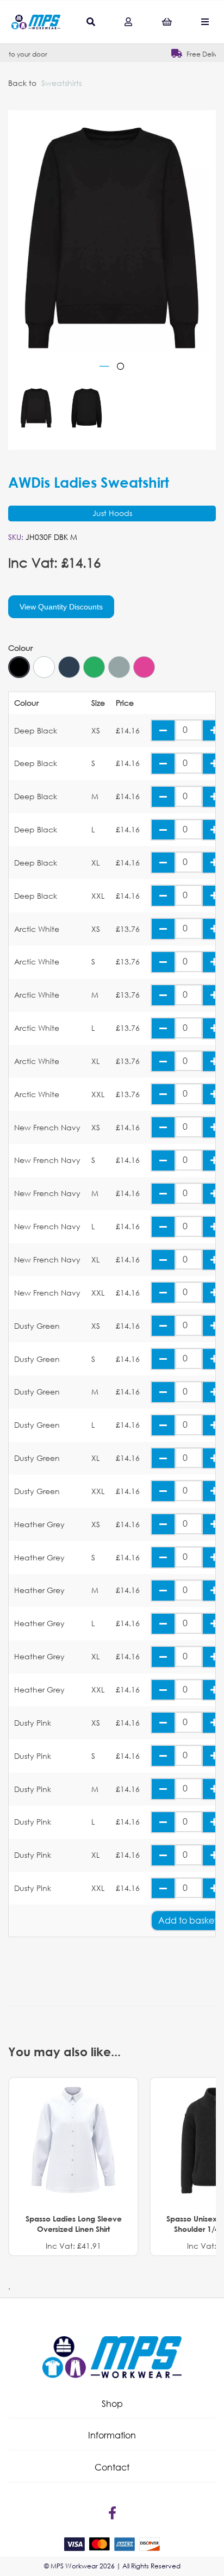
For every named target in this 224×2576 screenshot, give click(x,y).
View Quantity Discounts (61, 607)
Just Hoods (112, 513)
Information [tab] (112, 2435)
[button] (112, 2404)
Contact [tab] (112, 2467)
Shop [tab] (112, 2403)
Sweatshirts (61, 83)
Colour (20, 648)
